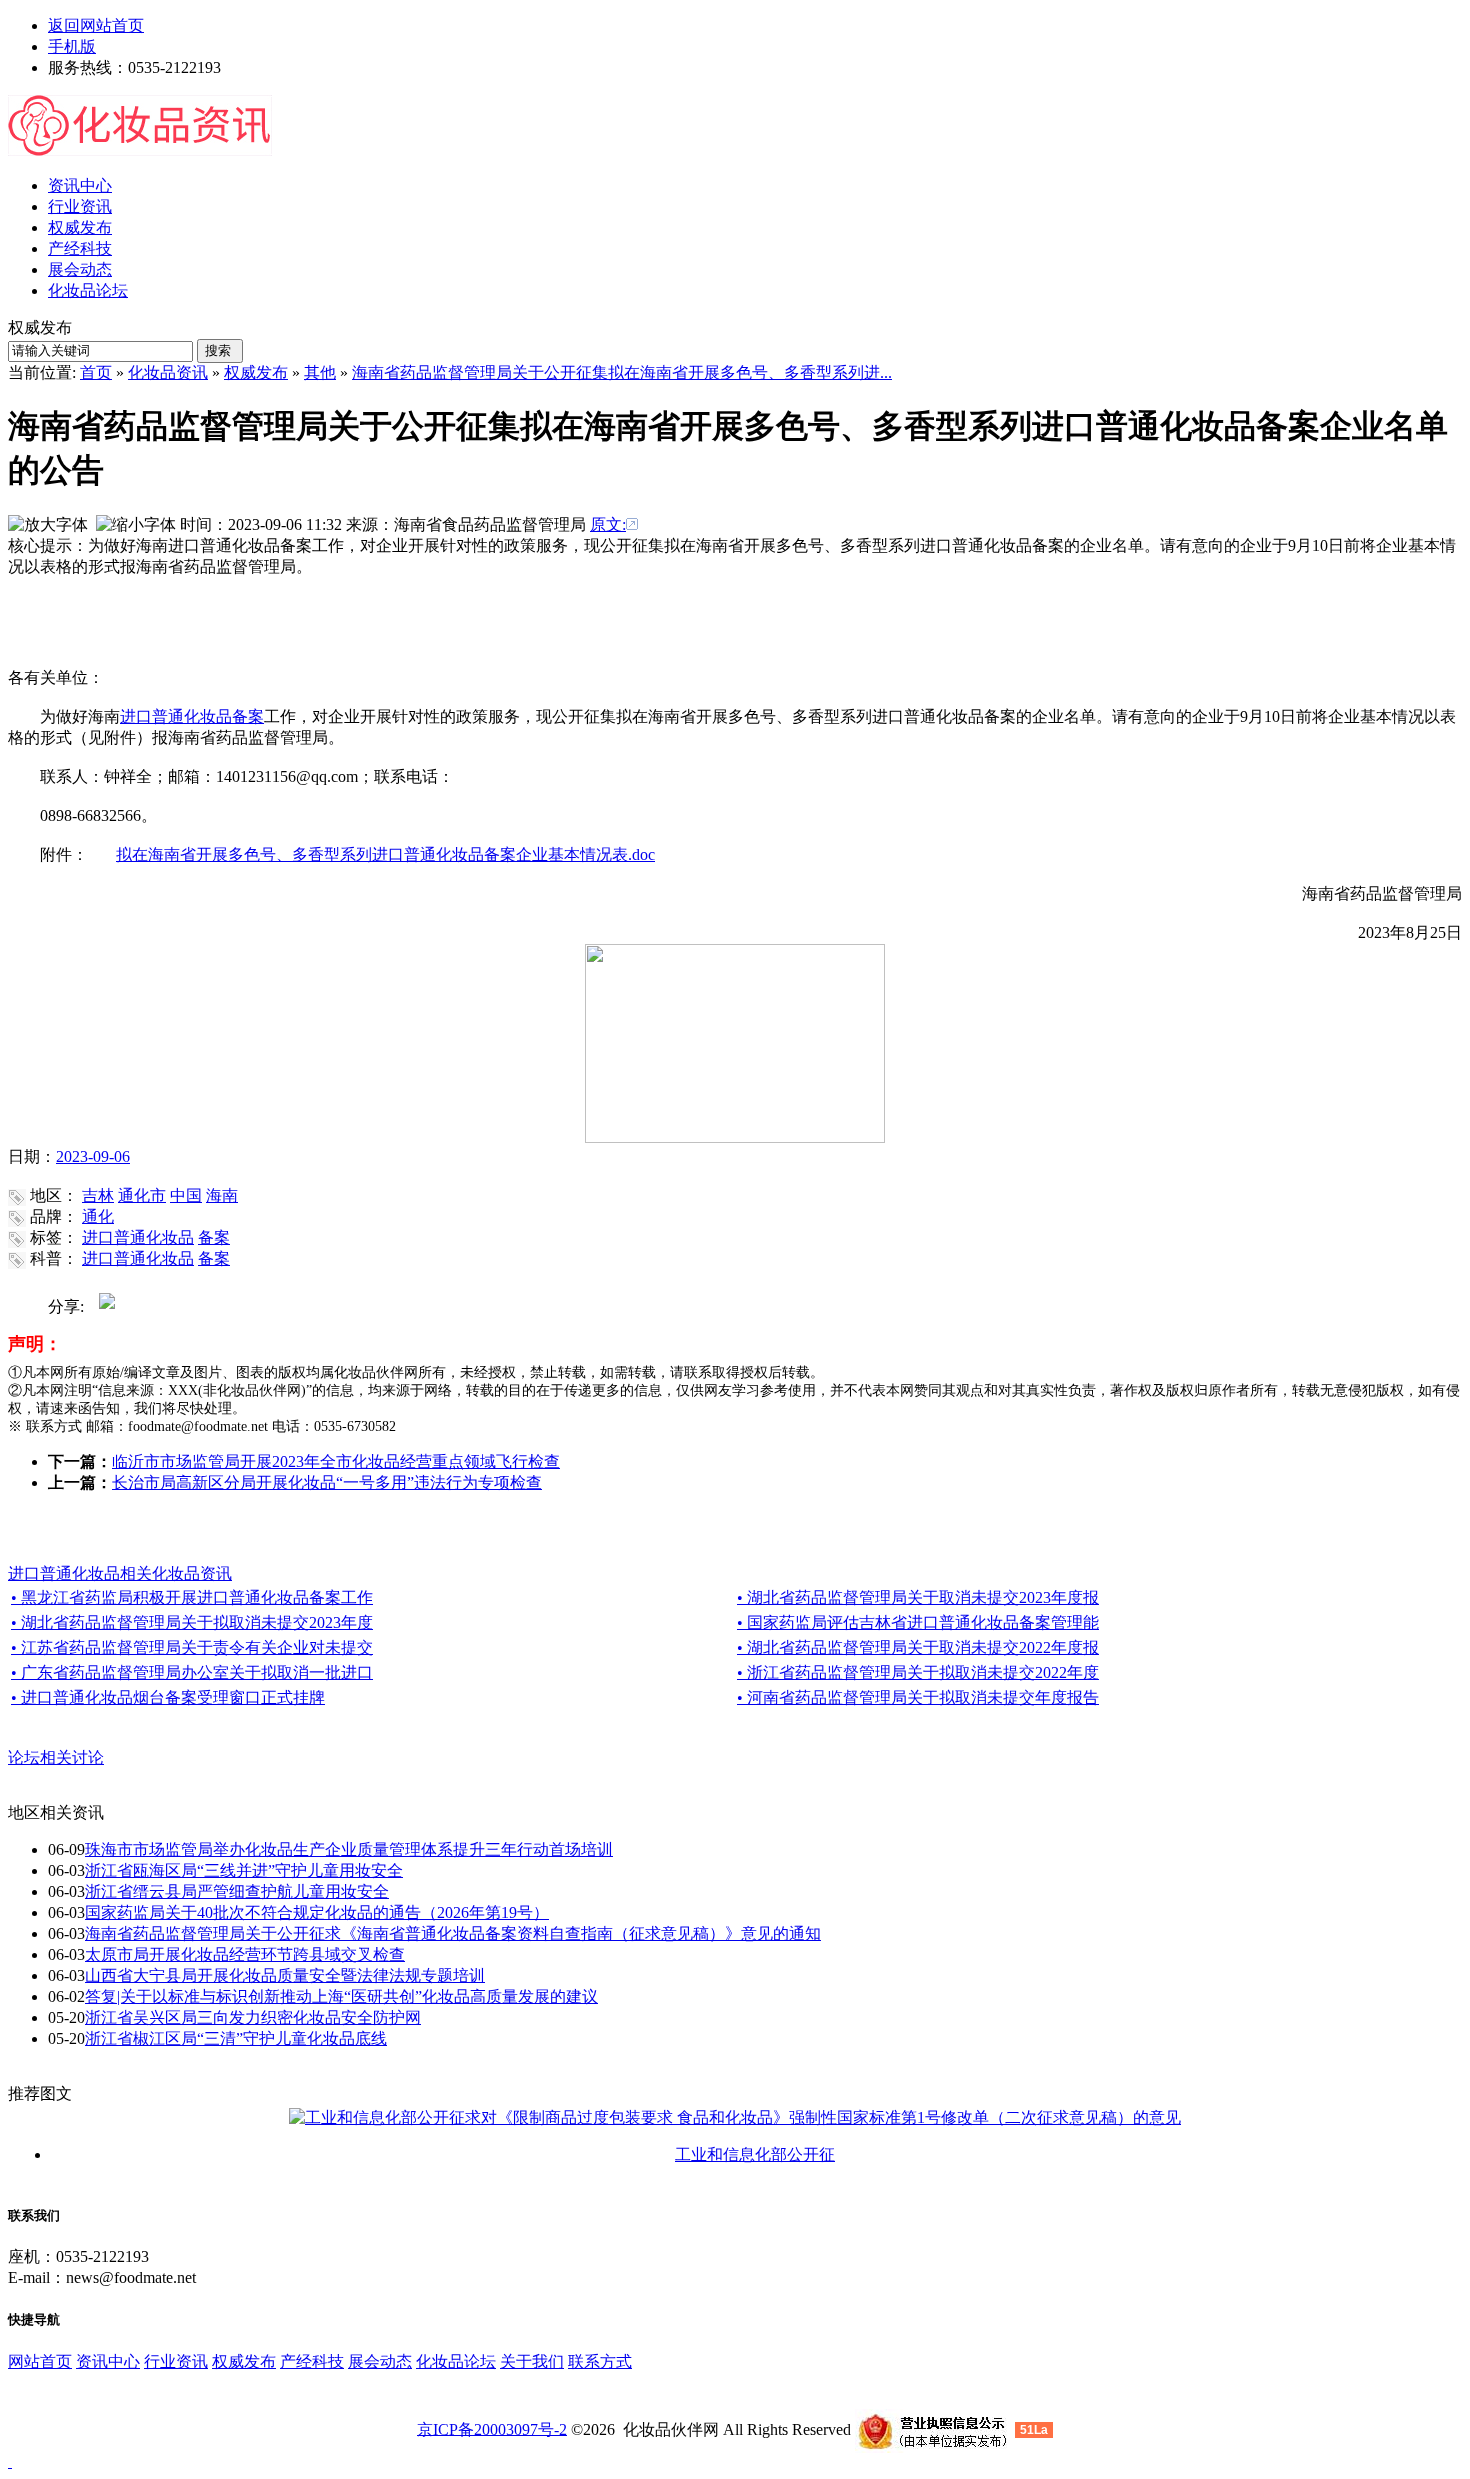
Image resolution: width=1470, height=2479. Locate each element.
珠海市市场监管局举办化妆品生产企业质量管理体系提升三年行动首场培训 (349, 1849)
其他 (320, 372)
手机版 (72, 46)
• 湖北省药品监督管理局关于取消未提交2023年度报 (918, 1597)
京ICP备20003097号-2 (492, 2428)
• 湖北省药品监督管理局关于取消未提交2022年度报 (918, 1647)
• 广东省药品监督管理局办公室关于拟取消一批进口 (192, 1672)
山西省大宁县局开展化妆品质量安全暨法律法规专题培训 (285, 1975)
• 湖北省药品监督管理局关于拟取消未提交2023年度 (192, 1622)
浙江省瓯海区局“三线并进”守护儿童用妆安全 (244, 1870)
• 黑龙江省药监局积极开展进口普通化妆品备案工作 (192, 1597)
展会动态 (380, 2361)
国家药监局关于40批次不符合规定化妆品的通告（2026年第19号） (317, 1912)
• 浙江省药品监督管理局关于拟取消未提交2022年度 (918, 1672)
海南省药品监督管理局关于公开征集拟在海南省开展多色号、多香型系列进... (622, 372)
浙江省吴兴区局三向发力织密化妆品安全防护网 (253, 2017)
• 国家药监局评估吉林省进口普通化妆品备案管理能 (918, 1622)
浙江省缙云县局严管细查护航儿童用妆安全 (237, 1891)
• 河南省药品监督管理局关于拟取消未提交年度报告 (918, 1697)
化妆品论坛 (456, 2361)
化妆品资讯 (168, 372)
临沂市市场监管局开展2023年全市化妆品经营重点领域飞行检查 (336, 1461)
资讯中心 (108, 2361)
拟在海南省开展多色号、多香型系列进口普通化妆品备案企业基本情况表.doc (385, 854)
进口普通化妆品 (176, 716)
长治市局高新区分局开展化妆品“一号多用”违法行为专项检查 (327, 1482)
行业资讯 (176, 2361)
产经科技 (312, 2361)
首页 (96, 372)
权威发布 (256, 372)
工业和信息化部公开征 (755, 2154)
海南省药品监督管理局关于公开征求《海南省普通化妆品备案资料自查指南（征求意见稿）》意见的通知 (453, 1933)
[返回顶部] (10, 2461)
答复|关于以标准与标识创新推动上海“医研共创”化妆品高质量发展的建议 (341, 1996)
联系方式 (600, 2361)
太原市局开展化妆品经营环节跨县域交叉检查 (245, 1954)
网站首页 (40, 2361)
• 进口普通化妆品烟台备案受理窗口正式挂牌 (168, 1697)
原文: (608, 524)
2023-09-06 (93, 1156)
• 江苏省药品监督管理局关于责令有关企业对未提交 (192, 1647)
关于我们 (532, 2361)
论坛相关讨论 (56, 1757)
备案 (248, 716)
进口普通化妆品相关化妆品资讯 (120, 1573)
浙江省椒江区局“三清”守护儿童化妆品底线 (236, 2038)
